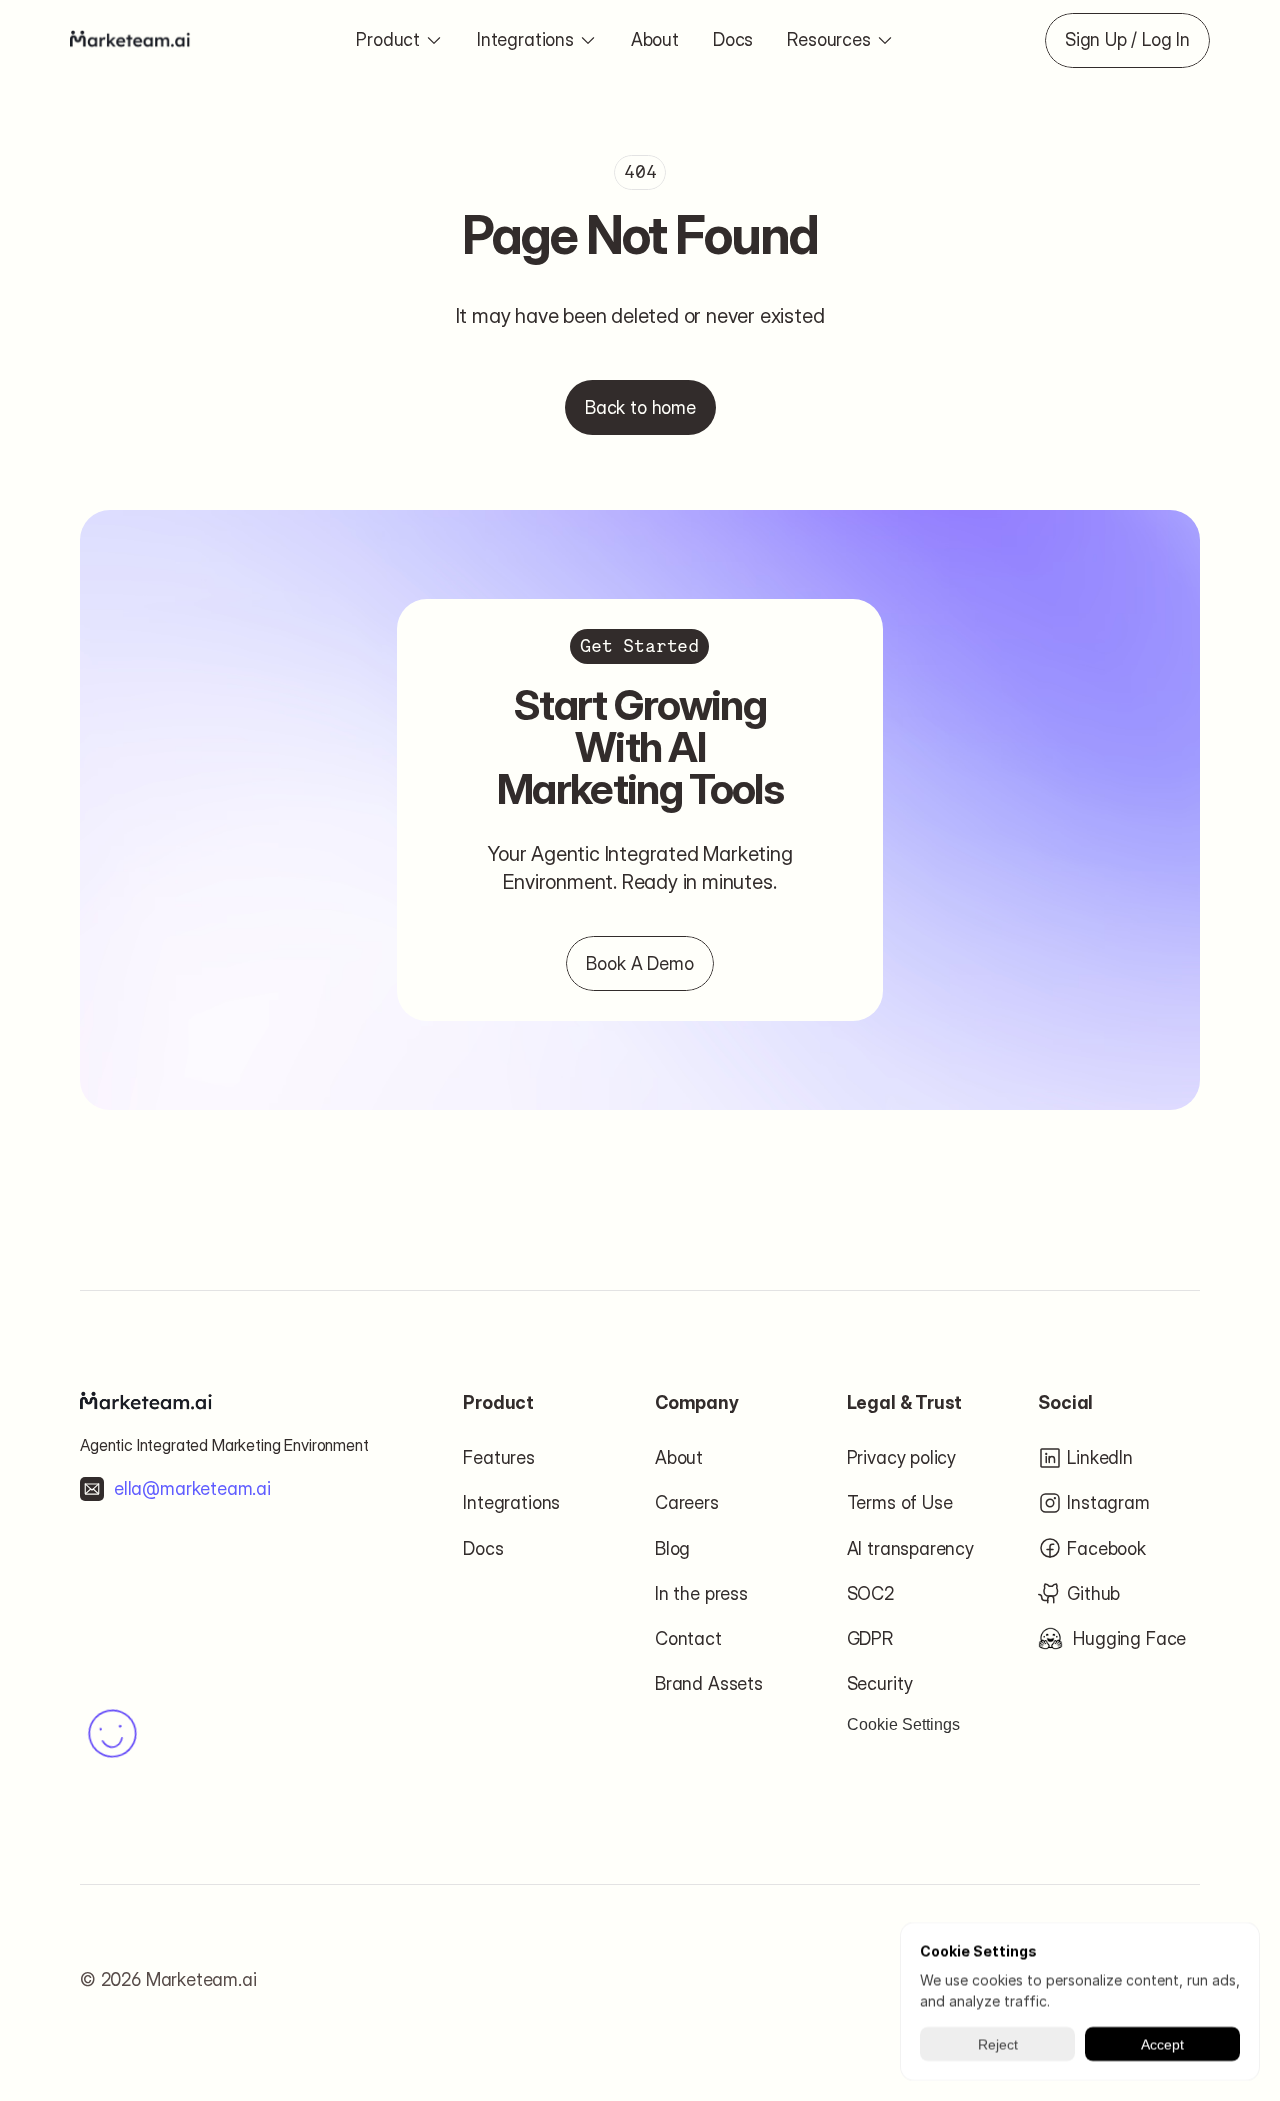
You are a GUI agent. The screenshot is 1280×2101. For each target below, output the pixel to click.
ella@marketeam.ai (192, 1488)
